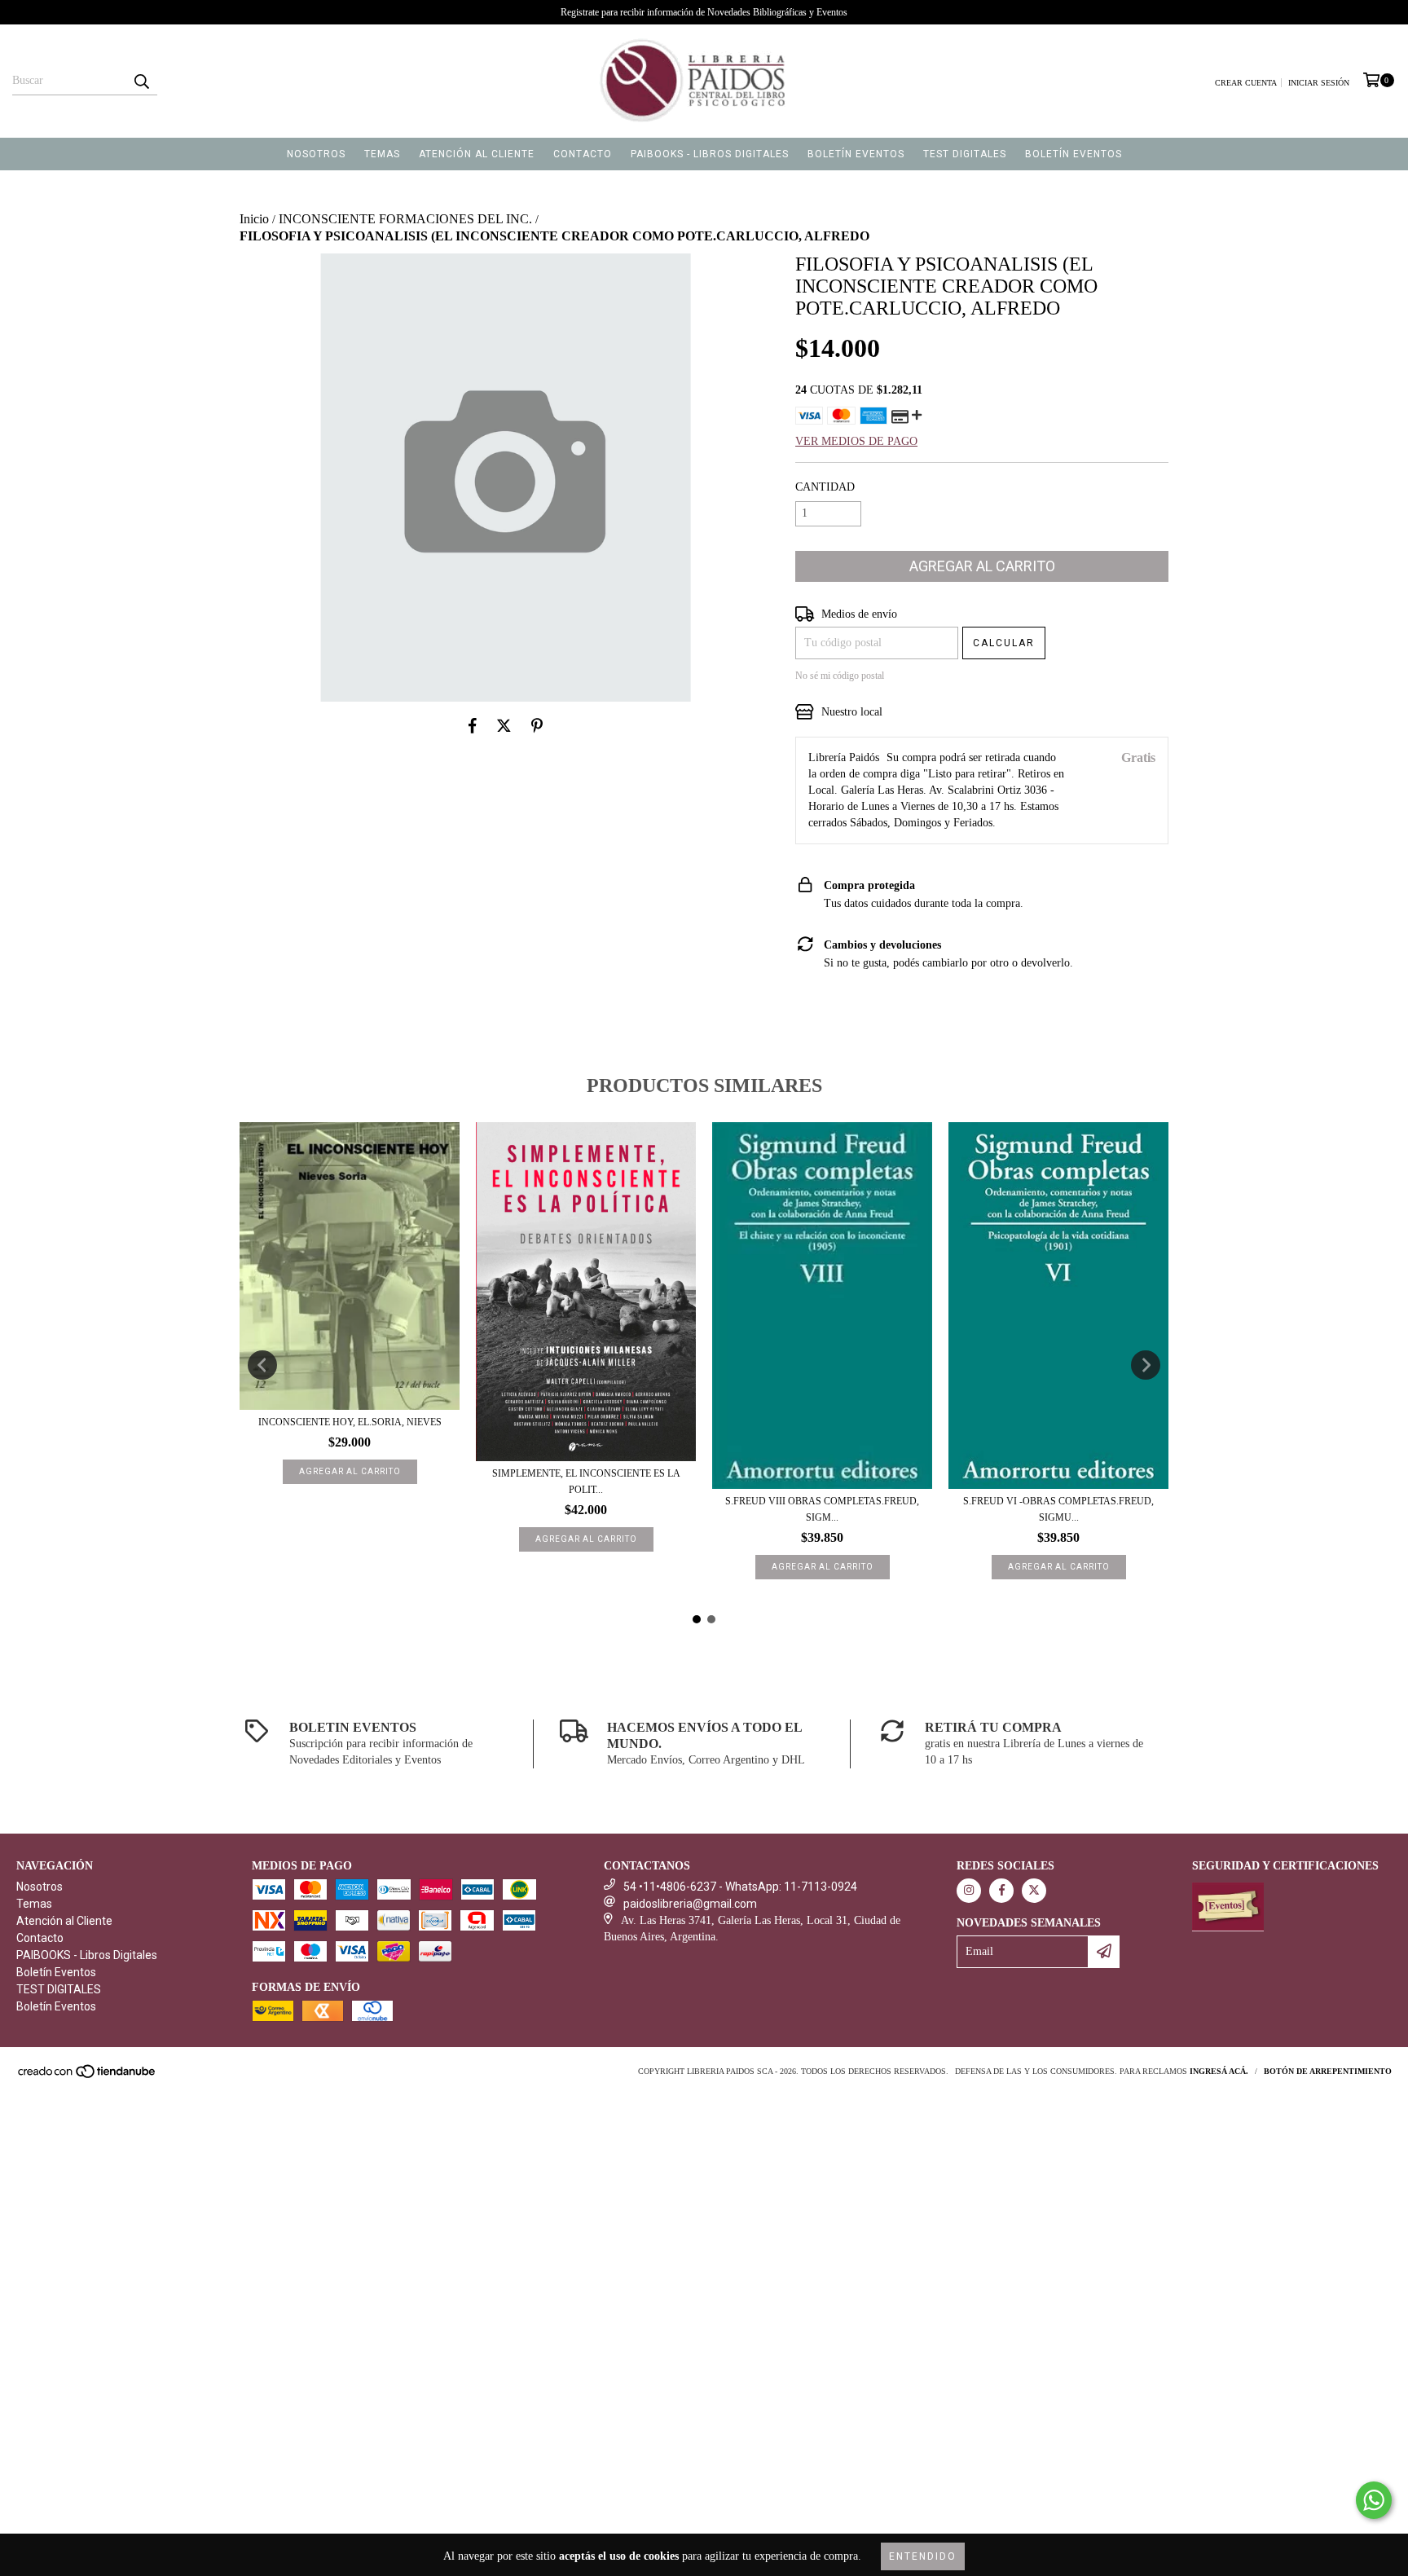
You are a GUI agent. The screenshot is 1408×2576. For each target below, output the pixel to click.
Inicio (254, 219)
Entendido (923, 2556)
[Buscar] (141, 81)
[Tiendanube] (88, 2076)
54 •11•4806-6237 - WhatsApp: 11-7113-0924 (740, 1887)
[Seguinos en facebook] (1001, 1891)
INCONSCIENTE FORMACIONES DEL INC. (405, 219)
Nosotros (316, 154)
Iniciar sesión (1319, 83)
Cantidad (825, 487)
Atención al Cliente (477, 154)
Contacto (583, 154)
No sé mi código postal (840, 676)
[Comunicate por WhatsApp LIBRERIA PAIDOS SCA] (1374, 2500)
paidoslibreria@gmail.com (690, 1904)
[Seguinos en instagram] (969, 1891)
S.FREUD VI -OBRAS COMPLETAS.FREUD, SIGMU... (1058, 1509)
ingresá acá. (1219, 2071)
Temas (382, 154)
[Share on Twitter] (504, 726)
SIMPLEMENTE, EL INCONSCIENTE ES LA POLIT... (586, 1482)
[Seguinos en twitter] (1034, 1891)
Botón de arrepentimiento (1328, 2071)
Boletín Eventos (856, 154)
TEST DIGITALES (965, 154)
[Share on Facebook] (473, 726)
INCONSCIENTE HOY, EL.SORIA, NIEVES (350, 1422)
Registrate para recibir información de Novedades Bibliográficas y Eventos (704, 12)
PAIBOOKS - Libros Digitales (710, 154)
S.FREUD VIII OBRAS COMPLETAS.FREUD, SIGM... (822, 1509)
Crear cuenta (1246, 83)
